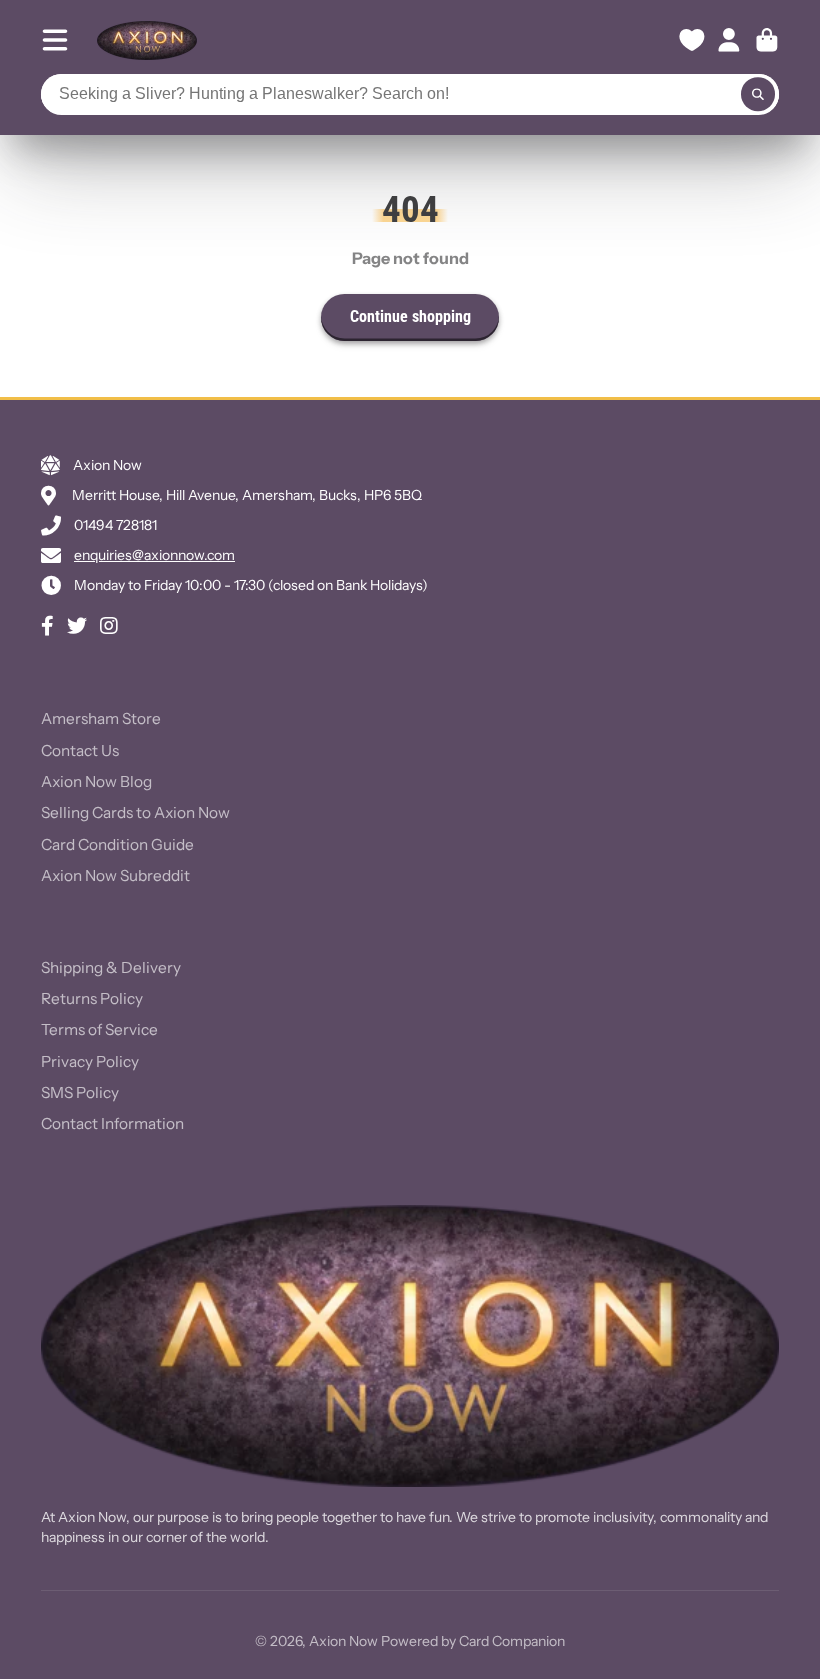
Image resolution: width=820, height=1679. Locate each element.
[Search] (758, 95)
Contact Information (112, 1123)
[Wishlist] (692, 40)
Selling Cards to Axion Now (135, 812)
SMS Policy (80, 1092)
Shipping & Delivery (111, 967)
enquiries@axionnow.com (154, 555)
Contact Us (80, 750)
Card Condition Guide (117, 844)
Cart (767, 40)
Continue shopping (410, 316)
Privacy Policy (90, 1061)
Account (729, 40)
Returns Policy (92, 998)
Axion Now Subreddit (115, 875)
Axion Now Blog (96, 781)
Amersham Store (101, 718)
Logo (147, 40)
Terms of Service (99, 1029)
